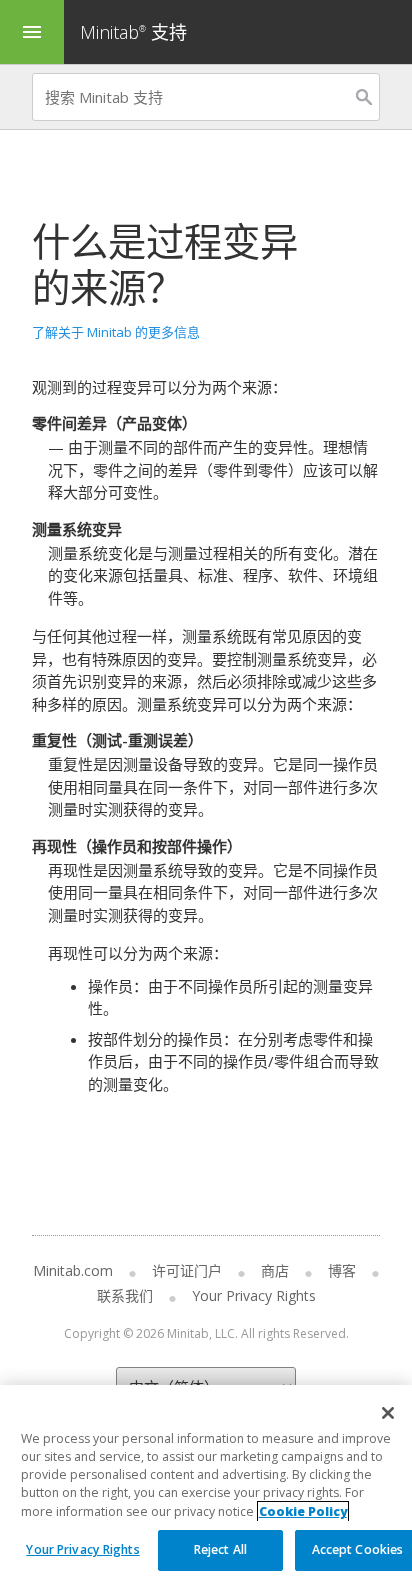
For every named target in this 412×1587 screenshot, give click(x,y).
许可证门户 (187, 1270)
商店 (275, 1270)
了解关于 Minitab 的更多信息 (116, 332)
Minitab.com (73, 1270)
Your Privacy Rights (82, 1549)
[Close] (388, 1413)
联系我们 (125, 1295)
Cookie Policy (303, 1511)
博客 (342, 1270)
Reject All (220, 1549)
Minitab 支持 (133, 32)
